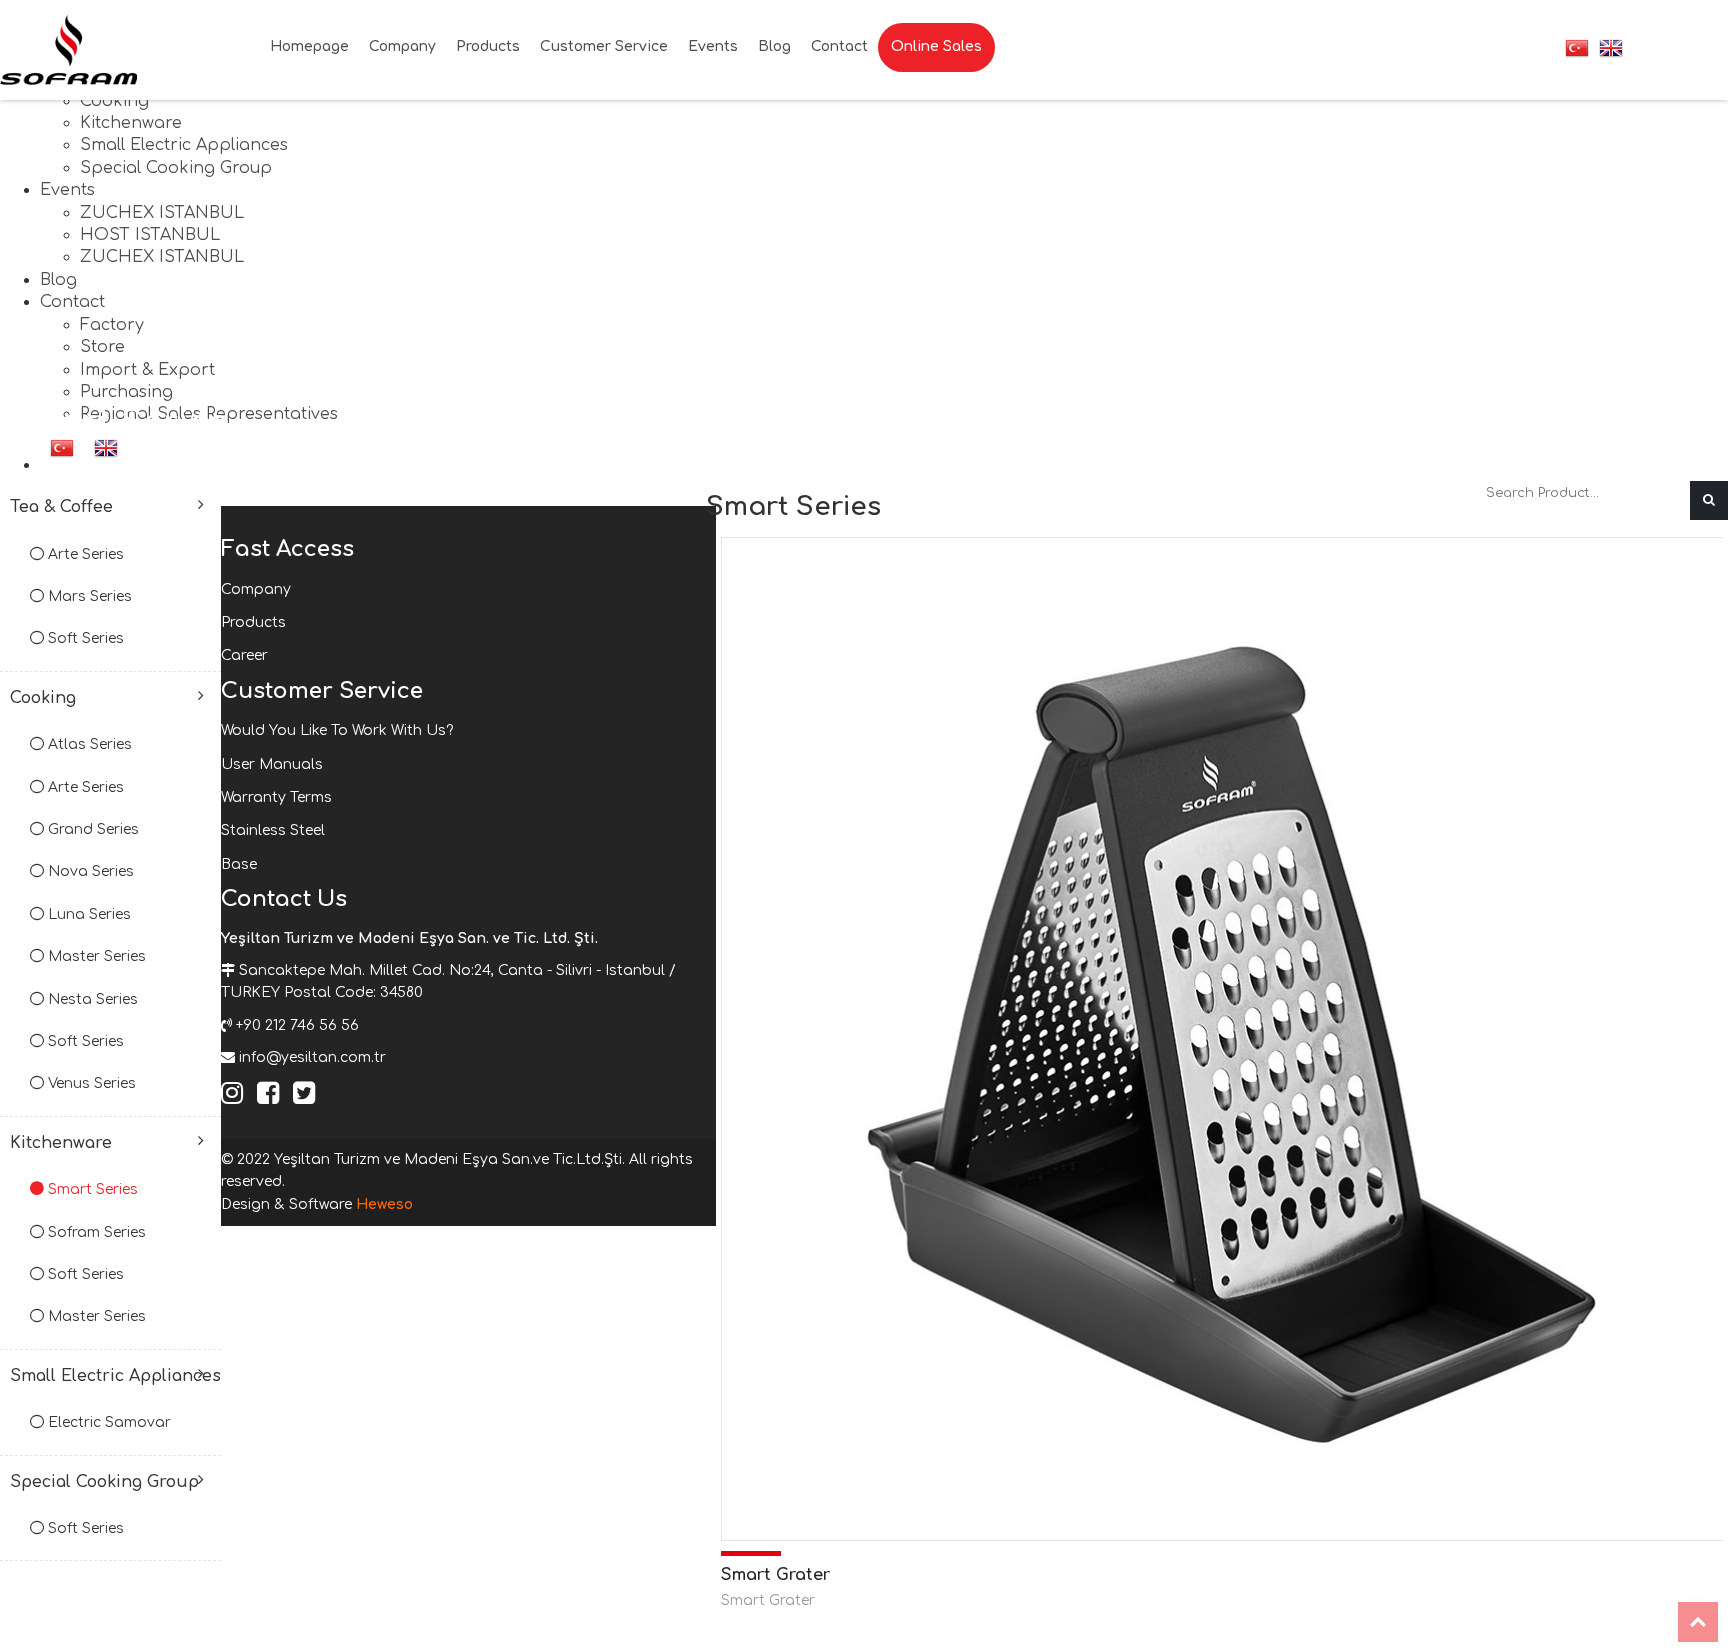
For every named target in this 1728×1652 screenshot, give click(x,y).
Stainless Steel (273, 830)
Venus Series (90, 1083)
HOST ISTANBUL (150, 235)
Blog (58, 280)
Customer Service (604, 46)
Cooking (114, 101)
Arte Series (84, 554)
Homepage (309, 46)
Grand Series (91, 829)
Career (244, 655)
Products (488, 46)
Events (67, 190)
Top (1698, 1622)
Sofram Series (95, 1232)
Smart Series (91, 1189)
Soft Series (84, 638)
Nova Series (89, 871)
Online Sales (936, 46)
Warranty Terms (276, 797)
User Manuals (272, 764)
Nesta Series (91, 999)
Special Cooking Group (176, 168)
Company (402, 46)
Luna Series (87, 914)
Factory (112, 325)
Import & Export (147, 370)
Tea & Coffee (61, 507)
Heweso (384, 1204)
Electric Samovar (107, 1422)
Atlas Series (88, 744)
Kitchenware (131, 123)
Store (102, 347)
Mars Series (88, 596)
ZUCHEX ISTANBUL (162, 213)
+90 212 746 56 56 (297, 1025)
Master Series (95, 956)
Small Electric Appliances (184, 145)
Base (239, 864)
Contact (72, 302)
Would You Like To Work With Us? (337, 730)
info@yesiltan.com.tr (312, 1057)
